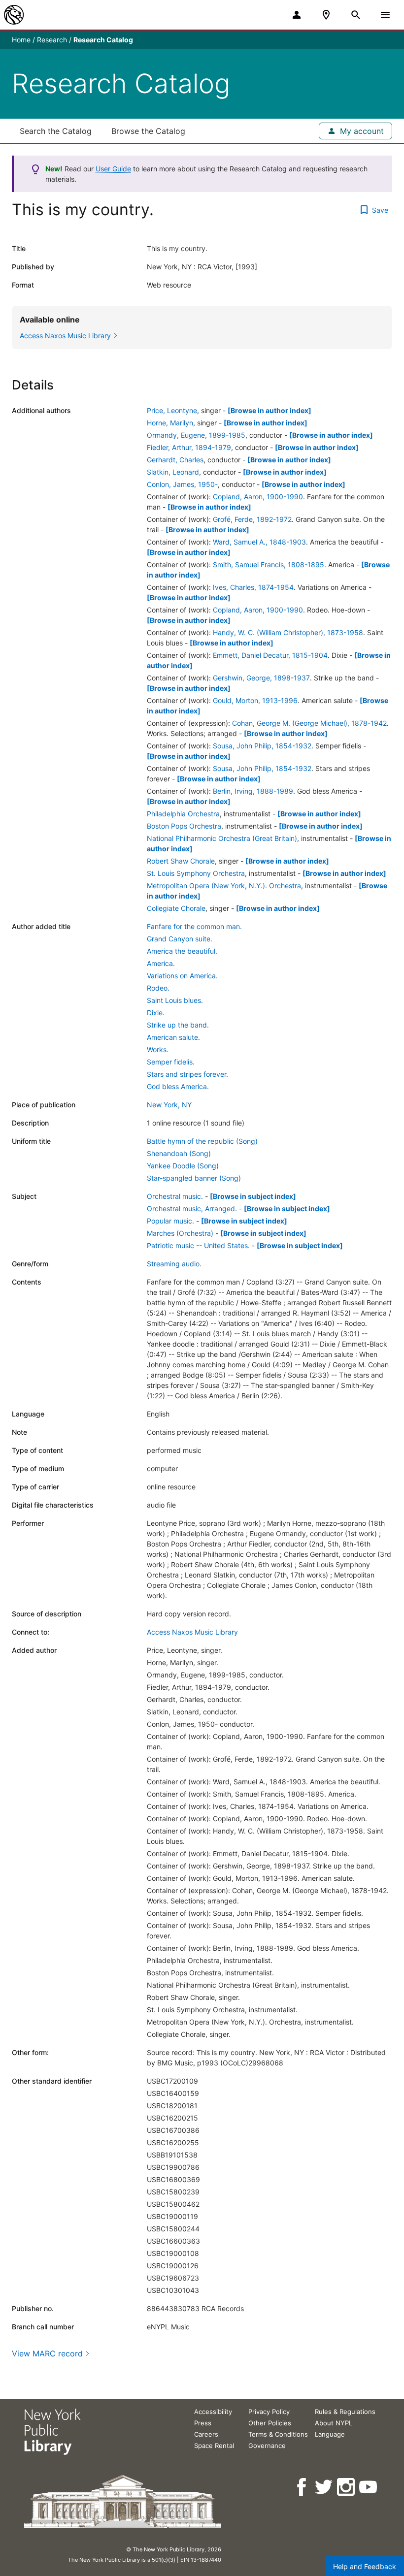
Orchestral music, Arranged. (192, 1208)
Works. (158, 1049)
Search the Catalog (56, 131)
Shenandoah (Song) (179, 1153)
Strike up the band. (178, 1025)
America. (161, 963)
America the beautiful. (182, 951)
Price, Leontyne (172, 410)
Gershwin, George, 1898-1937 (261, 678)
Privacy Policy (269, 2412)
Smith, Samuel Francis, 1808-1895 (269, 564)
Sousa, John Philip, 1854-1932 (262, 746)
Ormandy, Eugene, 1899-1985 (196, 435)
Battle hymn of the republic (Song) (202, 1141)
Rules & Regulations (345, 2412)
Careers (206, 2434)
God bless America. (178, 1086)
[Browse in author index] (269, 410)
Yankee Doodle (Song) (183, 1166)
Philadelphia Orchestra (183, 814)
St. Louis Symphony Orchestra (196, 873)
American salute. (173, 1037)
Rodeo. (158, 988)
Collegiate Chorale (176, 908)
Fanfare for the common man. (194, 926)
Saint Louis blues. (175, 1000)
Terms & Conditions (278, 2434)
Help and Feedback (365, 2566)
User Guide (113, 169)
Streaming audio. (174, 1264)
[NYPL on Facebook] (302, 2487)
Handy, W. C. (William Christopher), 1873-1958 (288, 632)
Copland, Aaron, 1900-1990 (258, 497)
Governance (267, 2446)
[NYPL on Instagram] (347, 2487)
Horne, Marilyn (170, 423)
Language (330, 2434)
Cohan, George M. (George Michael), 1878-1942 (309, 723)
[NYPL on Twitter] (324, 2487)
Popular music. (170, 1221)
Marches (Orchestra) (180, 1233)
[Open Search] (356, 15)
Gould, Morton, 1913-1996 (255, 700)
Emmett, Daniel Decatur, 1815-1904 (270, 655)
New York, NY (169, 1105)
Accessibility (213, 2412)
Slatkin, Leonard (173, 472)
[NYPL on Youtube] (369, 2487)
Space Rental (214, 2446)
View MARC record (47, 2353)
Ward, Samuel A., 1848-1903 (259, 542)
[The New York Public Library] (14, 15)
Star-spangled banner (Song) (194, 1178)
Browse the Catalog (148, 131)
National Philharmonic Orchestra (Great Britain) (222, 838)
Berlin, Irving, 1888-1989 (253, 791)
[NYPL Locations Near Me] (326, 15)
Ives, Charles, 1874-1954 (253, 587)
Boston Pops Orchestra (184, 826)
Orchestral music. (175, 1196)
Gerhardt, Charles (175, 460)
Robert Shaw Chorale (181, 861)
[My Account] (297, 15)
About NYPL (334, 2423)
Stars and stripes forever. (187, 1074)
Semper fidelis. (171, 1062)
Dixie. (156, 1013)
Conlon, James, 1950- (182, 484)
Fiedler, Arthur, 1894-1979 (189, 447)
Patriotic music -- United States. (198, 1245)
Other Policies (270, 2423)
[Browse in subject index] (253, 1196)
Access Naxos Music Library (192, 1632)
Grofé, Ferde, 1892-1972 (252, 519)
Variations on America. (182, 976)
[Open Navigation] (385, 15)
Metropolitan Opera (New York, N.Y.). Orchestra (224, 885)
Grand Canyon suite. (180, 939)
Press (203, 2423)
